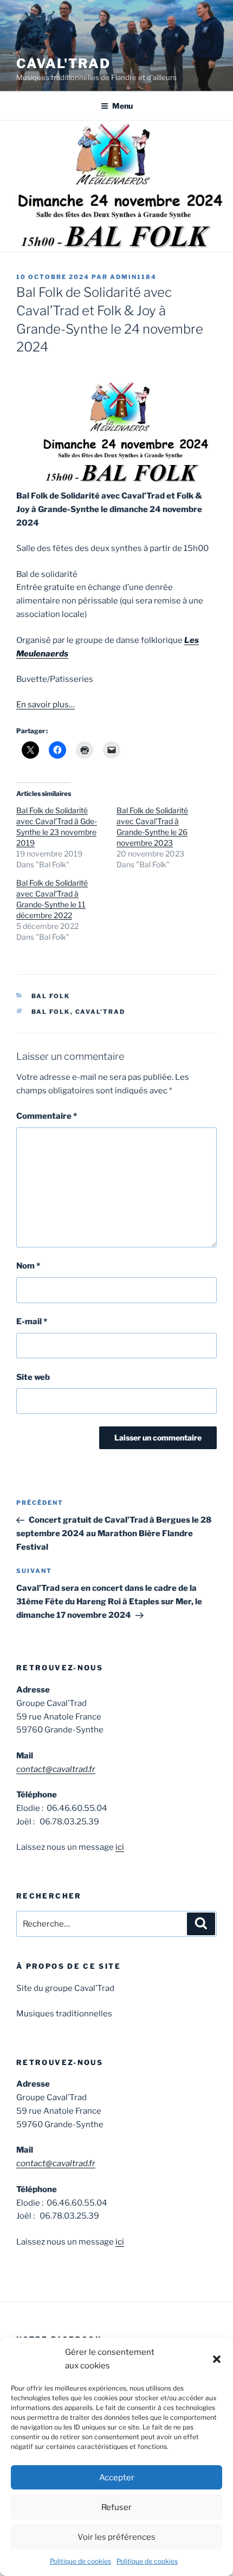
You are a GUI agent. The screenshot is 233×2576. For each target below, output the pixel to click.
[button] (217, 2359)
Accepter (117, 2478)
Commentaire (47, 1116)
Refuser (116, 2507)
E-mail (32, 1322)
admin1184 (133, 277)
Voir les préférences (116, 2537)
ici (120, 1847)
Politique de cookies (80, 2561)
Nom (28, 1266)
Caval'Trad (63, 64)
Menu (122, 106)
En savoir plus (43, 705)
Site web (33, 1377)
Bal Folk (51, 996)
